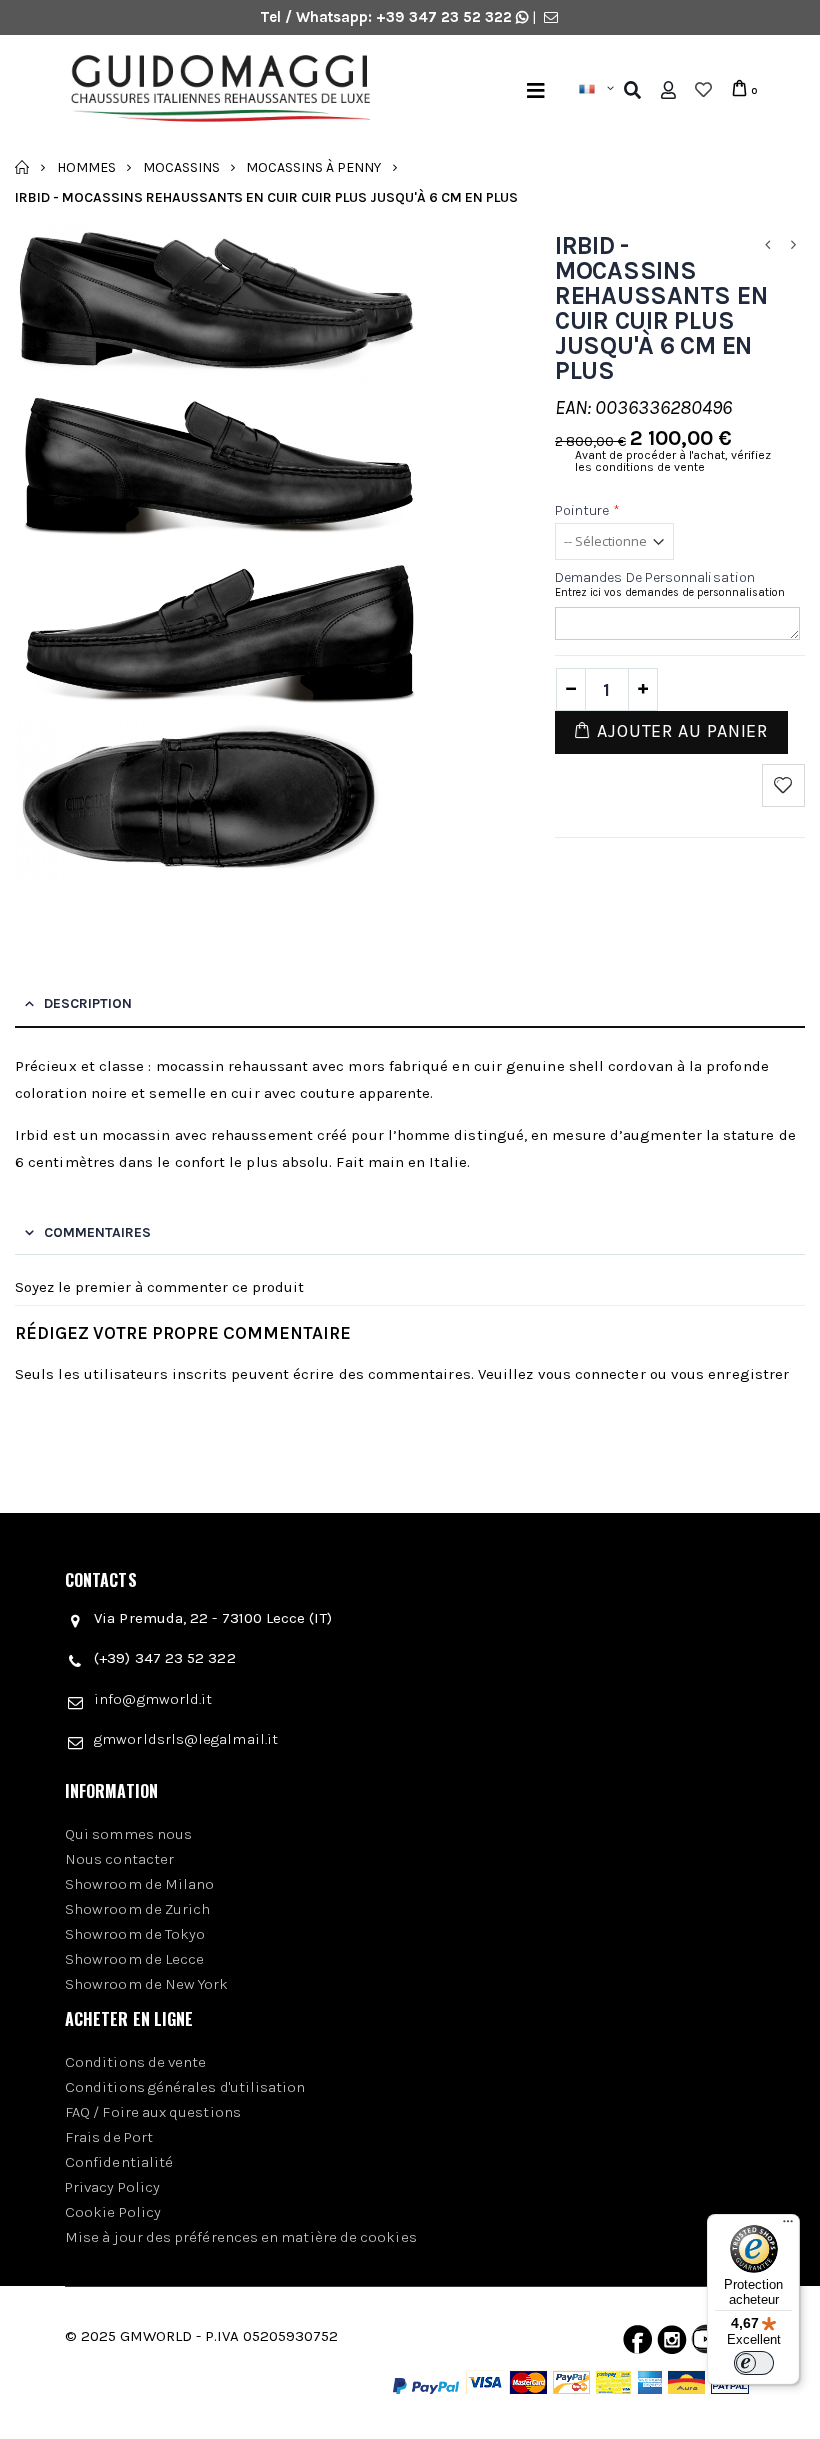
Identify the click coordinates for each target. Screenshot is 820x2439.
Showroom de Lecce (134, 1959)
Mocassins (181, 166)
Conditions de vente (135, 2062)
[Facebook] (637, 2344)
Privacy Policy (112, 2187)
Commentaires (97, 1232)
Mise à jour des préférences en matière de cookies (241, 2237)
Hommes (86, 166)
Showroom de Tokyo (135, 1934)
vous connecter (592, 1374)
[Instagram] (672, 2344)
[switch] (754, 2363)
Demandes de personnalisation (655, 577)
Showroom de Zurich (137, 1909)
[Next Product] (794, 245)
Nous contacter (119, 1859)
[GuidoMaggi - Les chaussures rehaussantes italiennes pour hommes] (239, 91)
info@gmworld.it (153, 1699)
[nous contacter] (551, 17)
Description (88, 1003)
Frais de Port (109, 2137)
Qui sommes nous (128, 1834)
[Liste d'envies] (703, 90)
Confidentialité (119, 2162)
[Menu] (536, 90)
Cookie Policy (113, 2212)
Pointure (587, 510)
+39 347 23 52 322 (446, 17)
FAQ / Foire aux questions (153, 2112)
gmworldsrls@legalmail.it (186, 1739)
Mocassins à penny (313, 166)
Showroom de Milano (139, 1884)
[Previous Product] (768, 245)
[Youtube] (706, 2344)
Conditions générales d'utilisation (185, 2087)
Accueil (22, 167)
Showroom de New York (147, 1984)
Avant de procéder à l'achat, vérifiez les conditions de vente (673, 461)
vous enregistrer (730, 1374)
